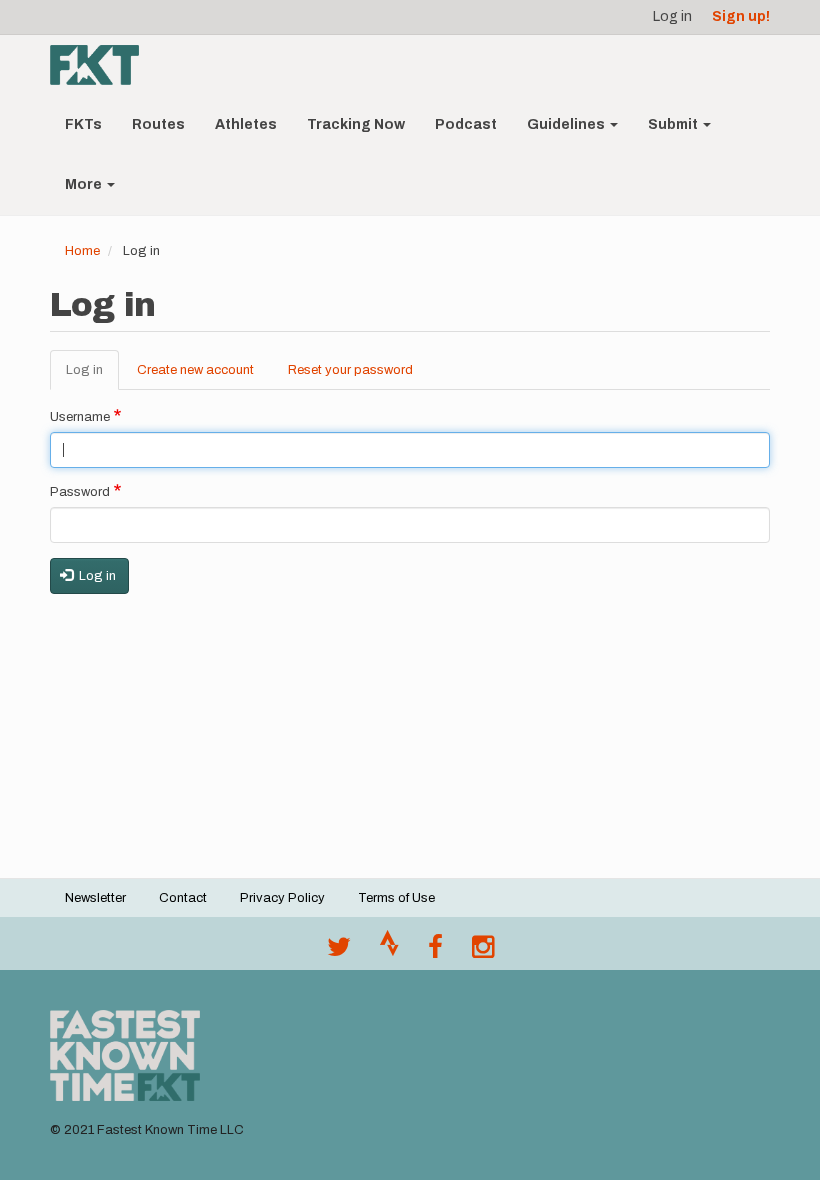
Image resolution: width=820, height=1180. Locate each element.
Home (82, 251)
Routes (158, 124)
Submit (674, 124)
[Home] (102, 65)
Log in (672, 16)
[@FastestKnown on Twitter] (339, 952)
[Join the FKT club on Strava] (389, 952)
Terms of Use (396, 898)
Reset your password (350, 370)
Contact (183, 898)
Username (80, 417)
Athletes (246, 124)
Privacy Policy (282, 898)
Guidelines (567, 124)
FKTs (83, 124)
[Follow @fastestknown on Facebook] (435, 952)
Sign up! (741, 16)
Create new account (195, 370)
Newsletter (95, 898)
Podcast (466, 124)
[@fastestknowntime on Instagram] (483, 952)
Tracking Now (356, 124)
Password (80, 492)
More (85, 184)
